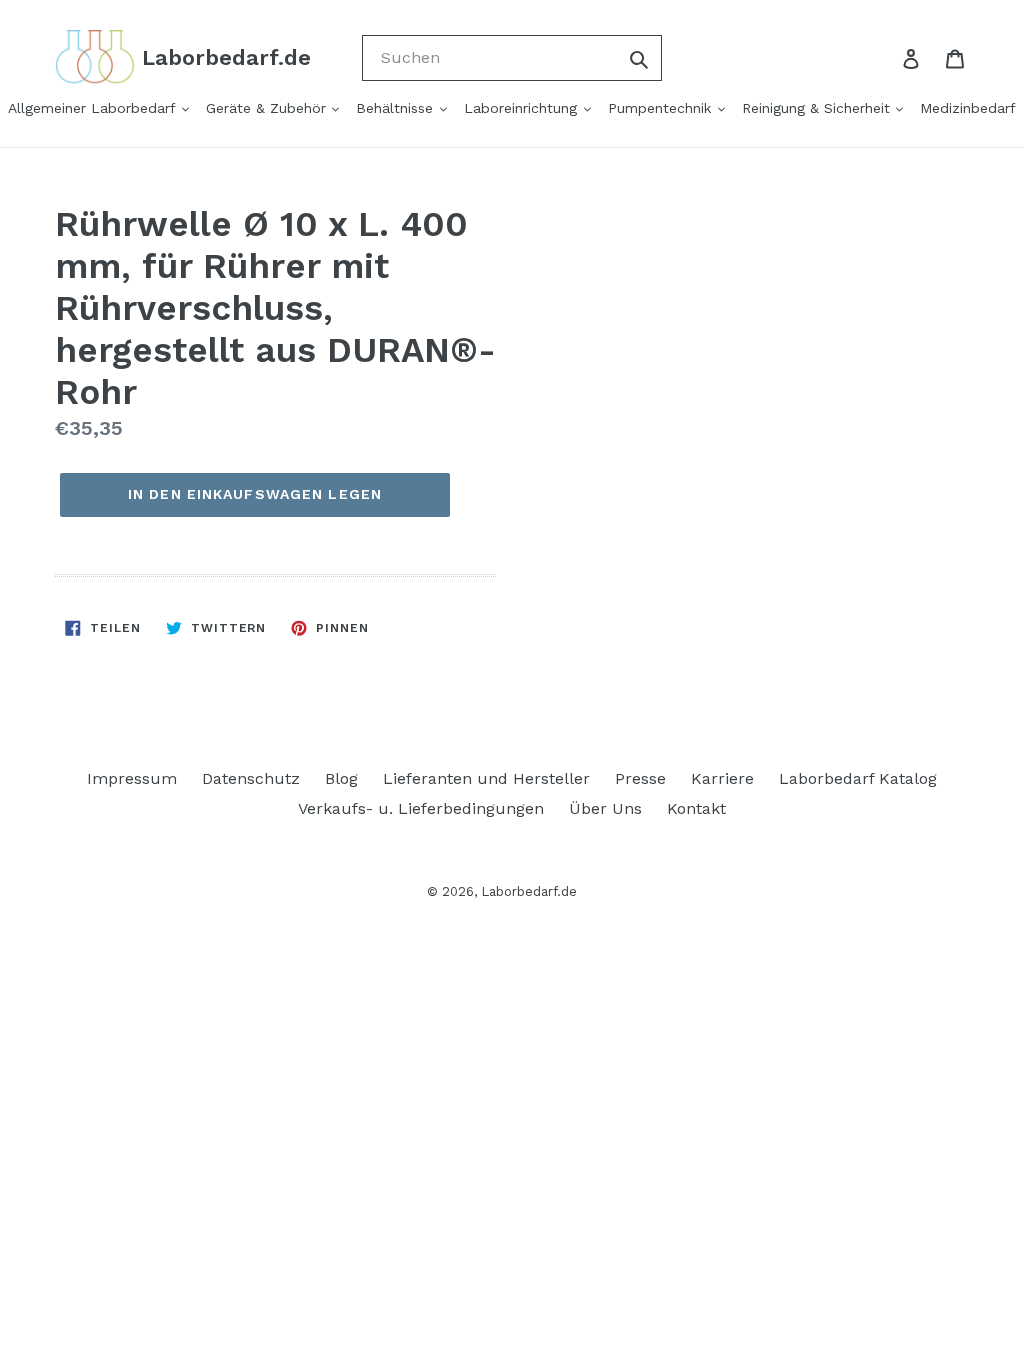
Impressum (132, 778)
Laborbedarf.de (529, 891)
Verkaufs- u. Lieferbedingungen (421, 808)
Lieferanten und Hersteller (486, 778)
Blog (341, 778)
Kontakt (696, 808)
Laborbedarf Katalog (858, 778)
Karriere (722, 778)
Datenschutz (251, 778)
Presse (640, 778)
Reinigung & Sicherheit (818, 108)
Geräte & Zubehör (268, 108)
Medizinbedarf (968, 108)
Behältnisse (397, 108)
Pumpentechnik (662, 108)
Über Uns (605, 808)
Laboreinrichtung (523, 108)
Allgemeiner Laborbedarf (94, 108)
